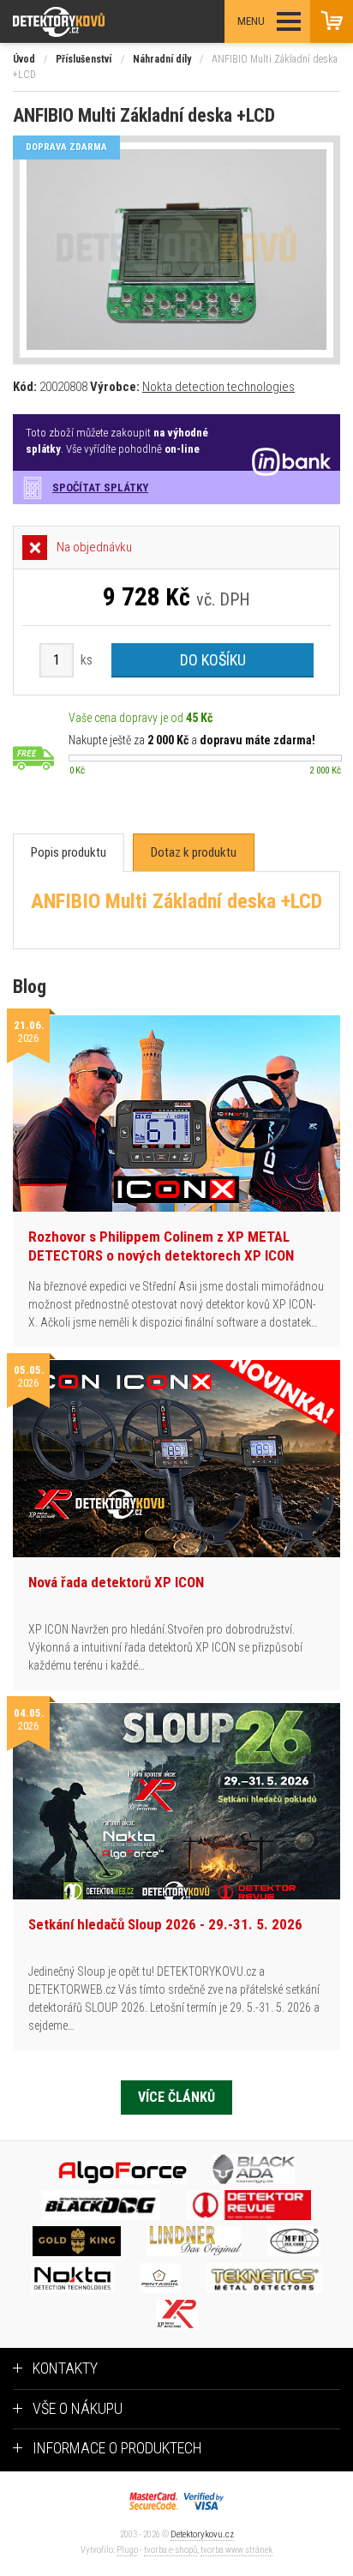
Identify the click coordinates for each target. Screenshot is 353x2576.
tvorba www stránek (236, 2550)
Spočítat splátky (100, 488)
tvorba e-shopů (171, 2550)
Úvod (24, 59)
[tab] (69, 853)
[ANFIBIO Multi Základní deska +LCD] (176, 250)
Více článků (176, 2097)
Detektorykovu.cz (202, 2534)
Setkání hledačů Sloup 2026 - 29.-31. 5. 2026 (165, 1924)
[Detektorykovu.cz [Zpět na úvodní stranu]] (106, 22)
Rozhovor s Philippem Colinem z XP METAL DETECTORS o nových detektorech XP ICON (161, 1246)
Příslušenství (84, 59)
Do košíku (213, 660)
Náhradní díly (162, 59)
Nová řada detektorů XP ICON (116, 1582)
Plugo (127, 2550)
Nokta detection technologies (218, 387)
